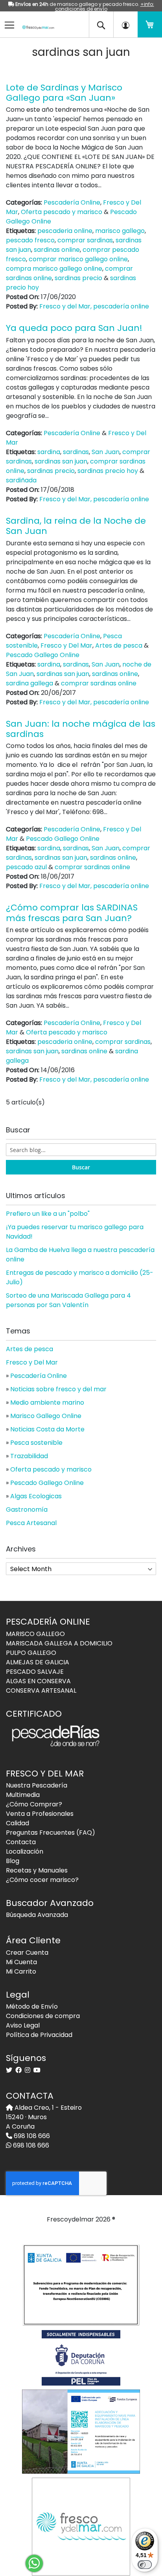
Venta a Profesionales (40, 1814)
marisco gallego (120, 231)
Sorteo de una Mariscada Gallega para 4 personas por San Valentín (68, 1300)
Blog (13, 1861)
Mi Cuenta (21, 1962)
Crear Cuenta (27, 1953)
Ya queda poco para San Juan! (74, 328)
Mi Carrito (21, 1971)
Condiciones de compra (43, 2016)
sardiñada (21, 480)
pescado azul (26, 867)
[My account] (125, 24)
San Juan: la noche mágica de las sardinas (81, 729)
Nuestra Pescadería (37, 1785)
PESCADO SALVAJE (35, 1672)
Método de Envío (32, 2006)
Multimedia (23, 1795)
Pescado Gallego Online (43, 655)
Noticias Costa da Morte (47, 1429)
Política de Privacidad (39, 2035)
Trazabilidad (29, 1456)
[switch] (145, 2565)
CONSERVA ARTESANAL (41, 1691)
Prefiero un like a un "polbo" (48, 1214)
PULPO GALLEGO (31, 1653)
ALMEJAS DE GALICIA (38, 1662)
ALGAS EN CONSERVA (38, 1681)
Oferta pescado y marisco (62, 212)
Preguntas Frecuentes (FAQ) (51, 1833)
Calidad (17, 1823)
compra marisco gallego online (54, 269)
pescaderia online (65, 231)
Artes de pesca (119, 645)
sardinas (76, 452)
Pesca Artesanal (31, 1523)
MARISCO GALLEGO (35, 1634)
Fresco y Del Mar (66, 645)
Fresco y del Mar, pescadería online (94, 306)
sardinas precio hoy (108, 471)
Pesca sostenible (36, 1443)
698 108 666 (31, 2136)
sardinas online (57, 250)
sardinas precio (78, 278)
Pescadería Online (72, 202)
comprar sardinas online (99, 683)
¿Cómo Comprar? (34, 1804)
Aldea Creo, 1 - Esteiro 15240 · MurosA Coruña (44, 2117)
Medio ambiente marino (47, 1402)
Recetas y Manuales (37, 1870)
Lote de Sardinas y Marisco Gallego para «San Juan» (64, 93)
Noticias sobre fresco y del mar (58, 1389)
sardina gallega (29, 683)
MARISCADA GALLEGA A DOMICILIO (59, 1643)
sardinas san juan (61, 461)
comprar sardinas (85, 240)
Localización (25, 1851)
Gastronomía (27, 1510)
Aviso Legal (23, 2025)
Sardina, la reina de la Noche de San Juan (76, 526)
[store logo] (35, 22)
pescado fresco (30, 240)
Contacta (21, 1842)
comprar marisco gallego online (78, 259)
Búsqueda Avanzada (37, 1915)
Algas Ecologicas (36, 1496)
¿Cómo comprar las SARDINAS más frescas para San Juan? (72, 913)
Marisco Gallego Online (46, 1416)
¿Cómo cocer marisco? (42, 1880)
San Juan (106, 452)
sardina (49, 452)
